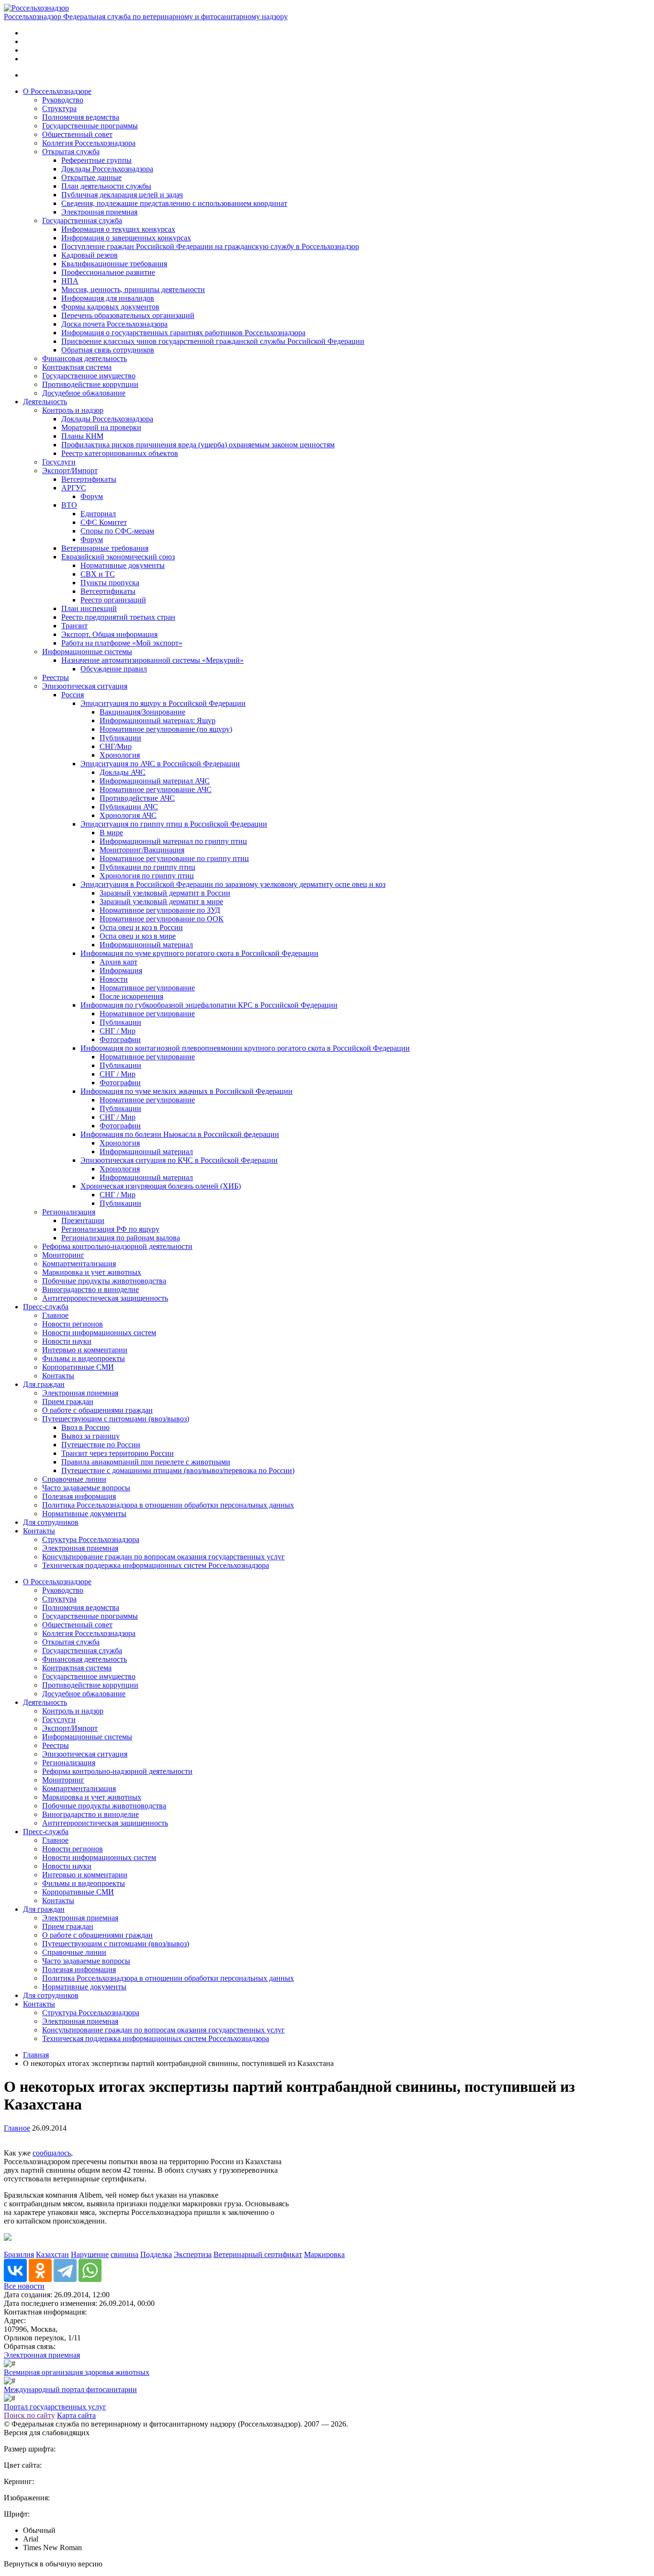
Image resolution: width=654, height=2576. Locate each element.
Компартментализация (79, 1264)
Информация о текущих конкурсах (118, 229)
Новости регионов (73, 1324)
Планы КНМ (82, 436)
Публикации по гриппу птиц (147, 867)
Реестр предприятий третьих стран (118, 617)
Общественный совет (77, 134)
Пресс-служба (46, 1307)
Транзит (74, 626)
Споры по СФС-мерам (117, 531)
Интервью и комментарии (85, 1350)
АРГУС (74, 488)
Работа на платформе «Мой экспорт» (122, 643)
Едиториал (98, 514)
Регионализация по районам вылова (121, 1238)
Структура (59, 108)
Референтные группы (96, 160)
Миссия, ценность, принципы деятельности (133, 289)
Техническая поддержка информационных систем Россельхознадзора (156, 1565)
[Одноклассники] (40, 2270)
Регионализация (69, 1212)
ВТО (69, 505)
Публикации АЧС (129, 807)
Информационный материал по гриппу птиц (173, 841)
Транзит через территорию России (118, 1453)
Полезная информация (79, 1496)
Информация (121, 970)
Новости (114, 979)
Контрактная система (77, 367)
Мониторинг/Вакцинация (142, 850)
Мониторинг (63, 1255)
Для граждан (44, 1384)
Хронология (120, 755)
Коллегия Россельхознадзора (89, 143)
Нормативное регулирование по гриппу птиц (174, 858)
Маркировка (324, 2254)
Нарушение (90, 2254)
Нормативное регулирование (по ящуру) (166, 729)
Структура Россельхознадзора (91, 1539)
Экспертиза (193, 2254)
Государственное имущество (89, 376)
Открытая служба (71, 152)
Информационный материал (146, 945)
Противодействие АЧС (137, 798)
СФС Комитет (104, 522)
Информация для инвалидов (108, 298)
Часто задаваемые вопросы (86, 1488)
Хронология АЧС (128, 815)
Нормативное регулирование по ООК (162, 919)
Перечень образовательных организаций (128, 315)
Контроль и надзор (73, 410)
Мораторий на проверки (101, 427)
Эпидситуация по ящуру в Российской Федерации (163, 703)
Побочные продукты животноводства (104, 1281)
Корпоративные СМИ (78, 1367)
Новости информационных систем (99, 1333)
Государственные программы (90, 126)
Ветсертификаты (89, 479)
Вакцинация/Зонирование (142, 712)
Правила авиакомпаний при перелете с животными (146, 1462)
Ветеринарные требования (105, 548)
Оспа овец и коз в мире (138, 936)
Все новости (24, 2286)
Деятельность (45, 402)
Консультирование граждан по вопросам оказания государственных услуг (163, 1557)
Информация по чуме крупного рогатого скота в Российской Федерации (199, 953)
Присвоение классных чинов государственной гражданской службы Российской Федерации (213, 341)
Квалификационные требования (114, 264)
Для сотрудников (51, 1522)
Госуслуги (59, 462)
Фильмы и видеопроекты (84, 1358)
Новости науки (67, 1341)
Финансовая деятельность (85, 358)
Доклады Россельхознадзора (107, 169)
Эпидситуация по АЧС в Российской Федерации (160, 764)
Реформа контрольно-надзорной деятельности (117, 1246)
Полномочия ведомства (81, 117)
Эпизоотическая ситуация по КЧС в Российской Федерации (179, 1160)
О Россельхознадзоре (57, 91)
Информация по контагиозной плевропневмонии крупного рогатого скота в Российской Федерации (245, 1048)
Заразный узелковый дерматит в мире (161, 902)
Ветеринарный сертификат (258, 2254)
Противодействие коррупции (90, 384)
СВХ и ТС (98, 574)
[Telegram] (65, 2270)
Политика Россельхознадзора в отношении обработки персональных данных (168, 1505)
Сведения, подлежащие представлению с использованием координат (174, 203)
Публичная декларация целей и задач (122, 195)
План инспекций (89, 608)
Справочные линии (74, 1479)
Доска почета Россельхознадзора (114, 324)
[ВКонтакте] (15, 2270)
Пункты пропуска (110, 583)
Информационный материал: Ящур (158, 721)
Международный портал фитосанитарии (70, 2389)
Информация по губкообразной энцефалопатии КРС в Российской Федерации (209, 1005)
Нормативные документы (123, 565)
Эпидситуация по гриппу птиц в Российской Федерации (174, 824)
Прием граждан (68, 1401)
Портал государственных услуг (55, 2407)
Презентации (83, 1220)
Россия (73, 695)
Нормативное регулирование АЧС (156, 789)
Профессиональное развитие (108, 272)
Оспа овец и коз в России (141, 927)
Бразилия (19, 2254)
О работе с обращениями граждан (97, 1410)
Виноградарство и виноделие (90, 1289)
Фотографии (120, 1039)
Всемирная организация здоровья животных (77, 2372)
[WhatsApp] (90, 2270)
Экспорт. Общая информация (109, 634)
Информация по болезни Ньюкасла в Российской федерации (180, 1134)
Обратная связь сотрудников (108, 350)
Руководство (63, 100)
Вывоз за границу (90, 1436)
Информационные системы (87, 652)
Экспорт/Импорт (70, 471)
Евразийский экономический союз (118, 557)
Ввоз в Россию (85, 1427)
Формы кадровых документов (110, 307)
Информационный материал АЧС (155, 781)
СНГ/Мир (116, 746)
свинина (124, 2254)
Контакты (58, 1376)
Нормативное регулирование (147, 988)
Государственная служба (82, 221)
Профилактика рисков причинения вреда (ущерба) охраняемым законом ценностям (198, 445)
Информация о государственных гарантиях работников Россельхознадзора (183, 333)
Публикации (120, 738)
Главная (36, 2055)
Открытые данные (91, 177)
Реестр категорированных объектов (120, 453)
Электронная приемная (99, 212)
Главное (55, 1315)
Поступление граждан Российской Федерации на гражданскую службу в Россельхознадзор (210, 246)
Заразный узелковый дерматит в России (165, 893)
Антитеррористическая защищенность (105, 1298)
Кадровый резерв (90, 255)
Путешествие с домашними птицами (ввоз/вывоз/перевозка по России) (178, 1470)
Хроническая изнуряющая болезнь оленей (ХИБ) (161, 1186)
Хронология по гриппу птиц (147, 876)
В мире (111, 833)
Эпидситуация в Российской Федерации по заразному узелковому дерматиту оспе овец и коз (233, 884)
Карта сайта (76, 2415)
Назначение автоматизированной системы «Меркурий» (152, 660)
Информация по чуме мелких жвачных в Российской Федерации (186, 1091)
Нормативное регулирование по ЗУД (160, 910)
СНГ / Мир (118, 1031)
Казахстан (52, 2254)
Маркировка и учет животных (92, 1272)
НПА (70, 281)
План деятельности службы (106, 186)
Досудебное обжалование (84, 393)
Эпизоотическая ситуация (85, 686)
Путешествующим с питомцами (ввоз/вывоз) (116, 1419)
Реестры (56, 677)
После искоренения (131, 996)
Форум (92, 496)
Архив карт (118, 962)
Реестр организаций (113, 600)
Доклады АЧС (123, 772)
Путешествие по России (101, 1445)
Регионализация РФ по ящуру (110, 1229)
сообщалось (52, 2153)
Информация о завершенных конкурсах (126, 238)
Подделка (156, 2254)
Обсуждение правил (114, 669)
